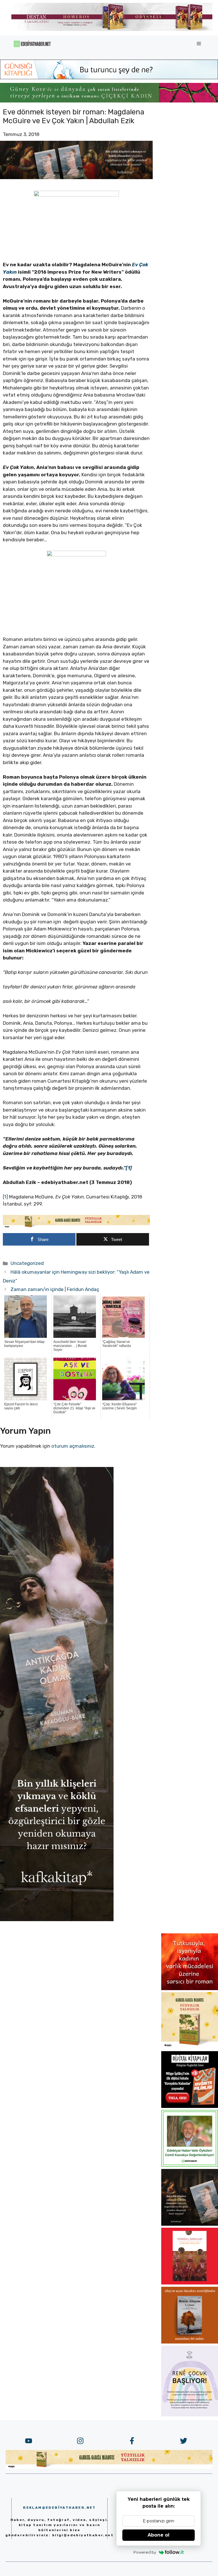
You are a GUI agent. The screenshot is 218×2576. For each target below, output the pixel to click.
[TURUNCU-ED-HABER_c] (109, 77)
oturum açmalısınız (73, 1446)
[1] (5, 1197)
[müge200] (190, 2106)
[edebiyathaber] (109, 101)
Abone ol (159, 2535)
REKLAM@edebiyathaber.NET (59, 2508)
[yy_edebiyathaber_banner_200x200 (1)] (190, 2047)
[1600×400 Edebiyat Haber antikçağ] (76, 177)
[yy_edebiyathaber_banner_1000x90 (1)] (76, 1227)
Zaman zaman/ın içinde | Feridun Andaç (55, 1289)
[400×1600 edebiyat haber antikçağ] (57, 1919)
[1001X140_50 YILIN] (112, 30)
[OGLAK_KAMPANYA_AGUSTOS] (190, 2283)
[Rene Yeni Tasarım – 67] (190, 2415)
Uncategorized (27, 1263)
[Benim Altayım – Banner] (190, 2342)
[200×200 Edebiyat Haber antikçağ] (190, 2224)
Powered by (145, 2552)
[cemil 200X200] (190, 2165)
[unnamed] (190, 1988)
